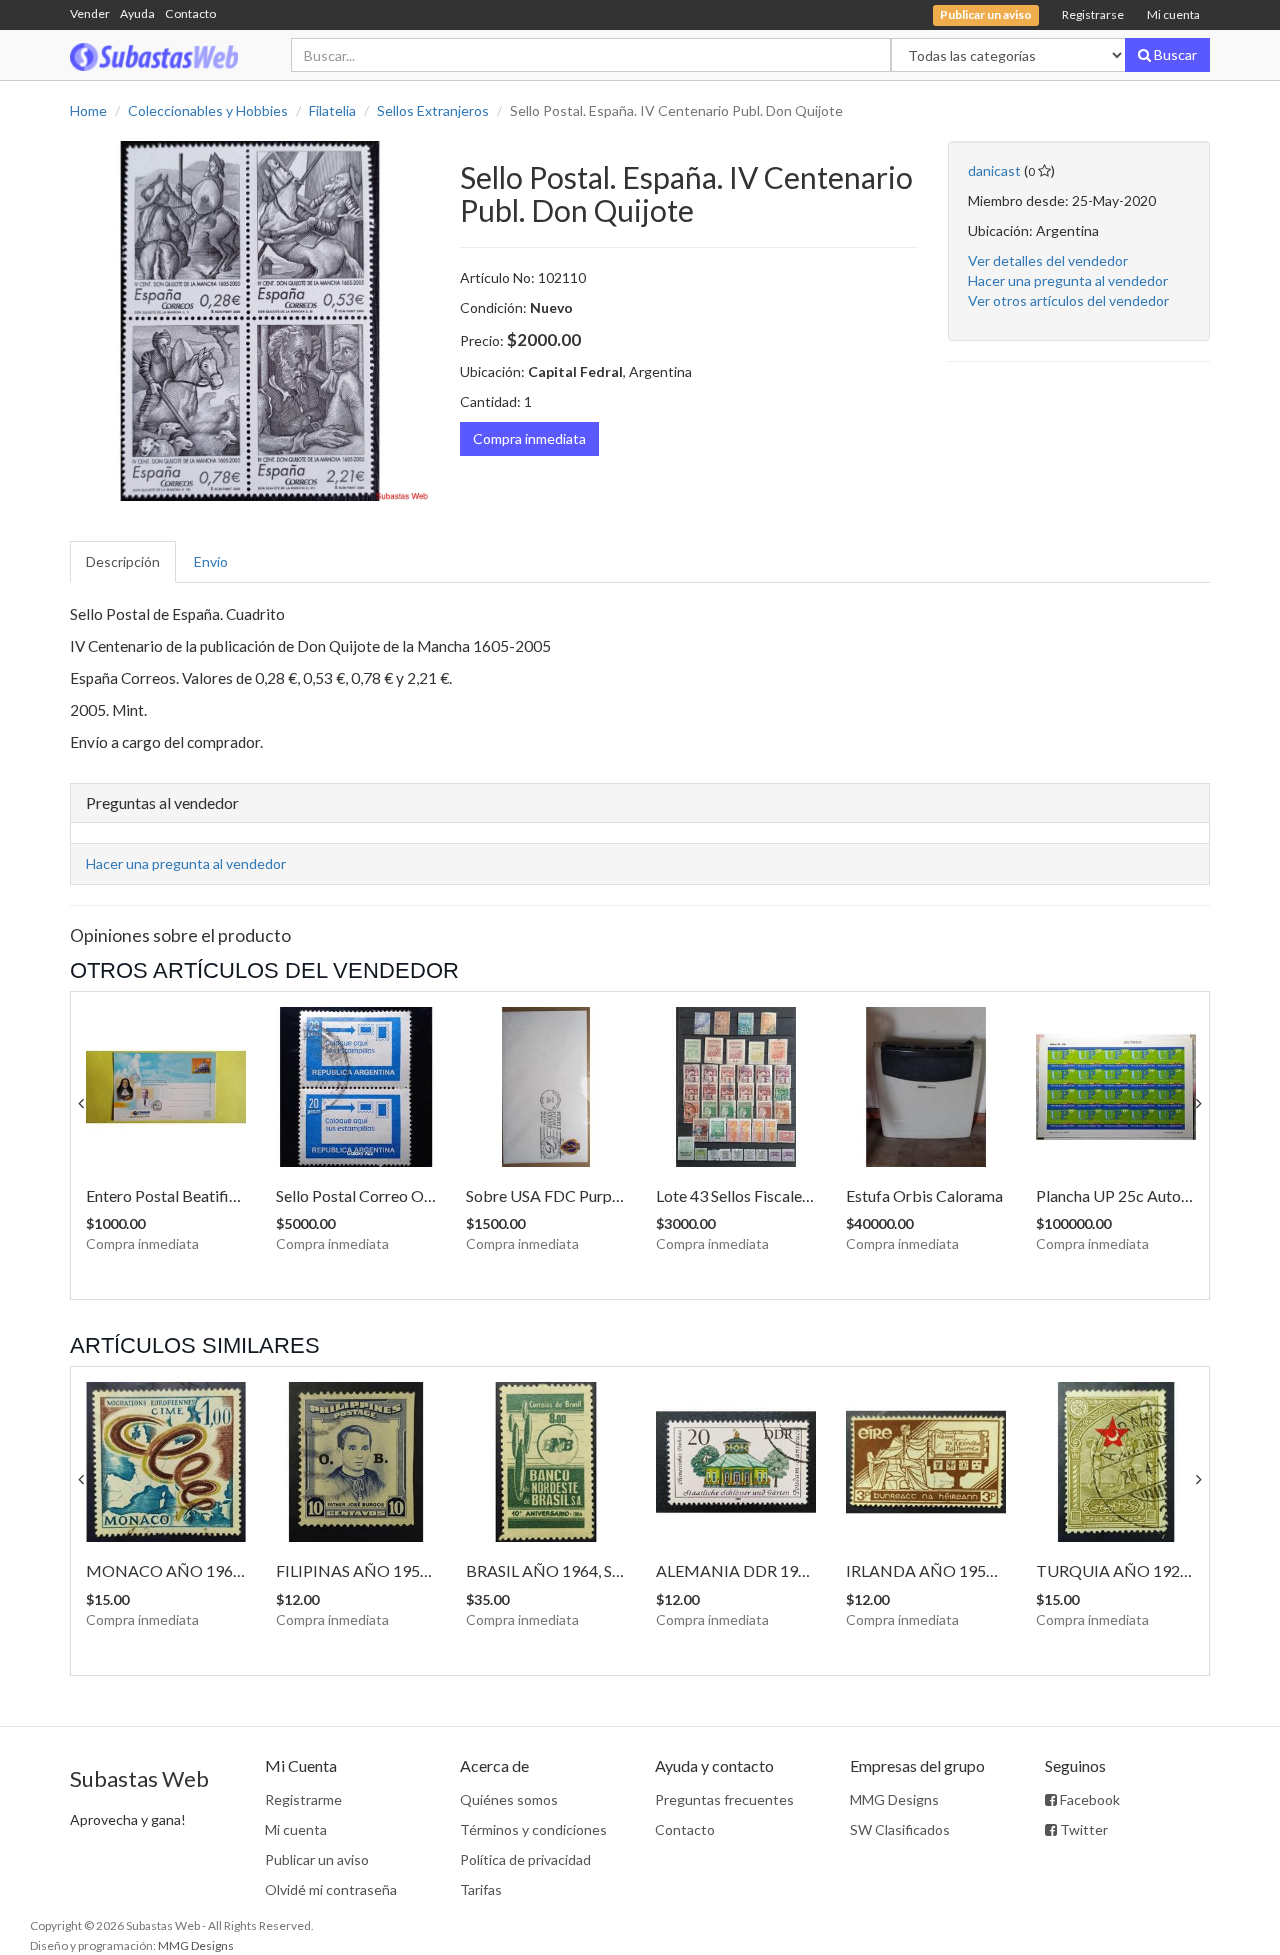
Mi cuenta (1173, 14)
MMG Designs (894, 1799)
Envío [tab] (211, 561)
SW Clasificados (900, 1829)
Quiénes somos (509, 1799)
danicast (994, 170)
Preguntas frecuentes (724, 1799)
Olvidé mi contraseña (331, 1889)
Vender (90, 13)
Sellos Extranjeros (433, 110)
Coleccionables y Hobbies (208, 110)
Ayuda (137, 13)
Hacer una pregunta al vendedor (1068, 280)
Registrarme (303, 1799)
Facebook (1088, 1799)
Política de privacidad (525, 1859)
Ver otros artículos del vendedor (1068, 300)
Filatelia (332, 110)
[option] (250, 321)
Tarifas (481, 1889)
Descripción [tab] (123, 561)
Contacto (190, 13)
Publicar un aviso (317, 1859)
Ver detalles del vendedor (1048, 260)
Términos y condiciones (533, 1829)
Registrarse (1093, 14)
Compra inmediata (529, 438)
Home (88, 110)
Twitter (1082, 1829)
